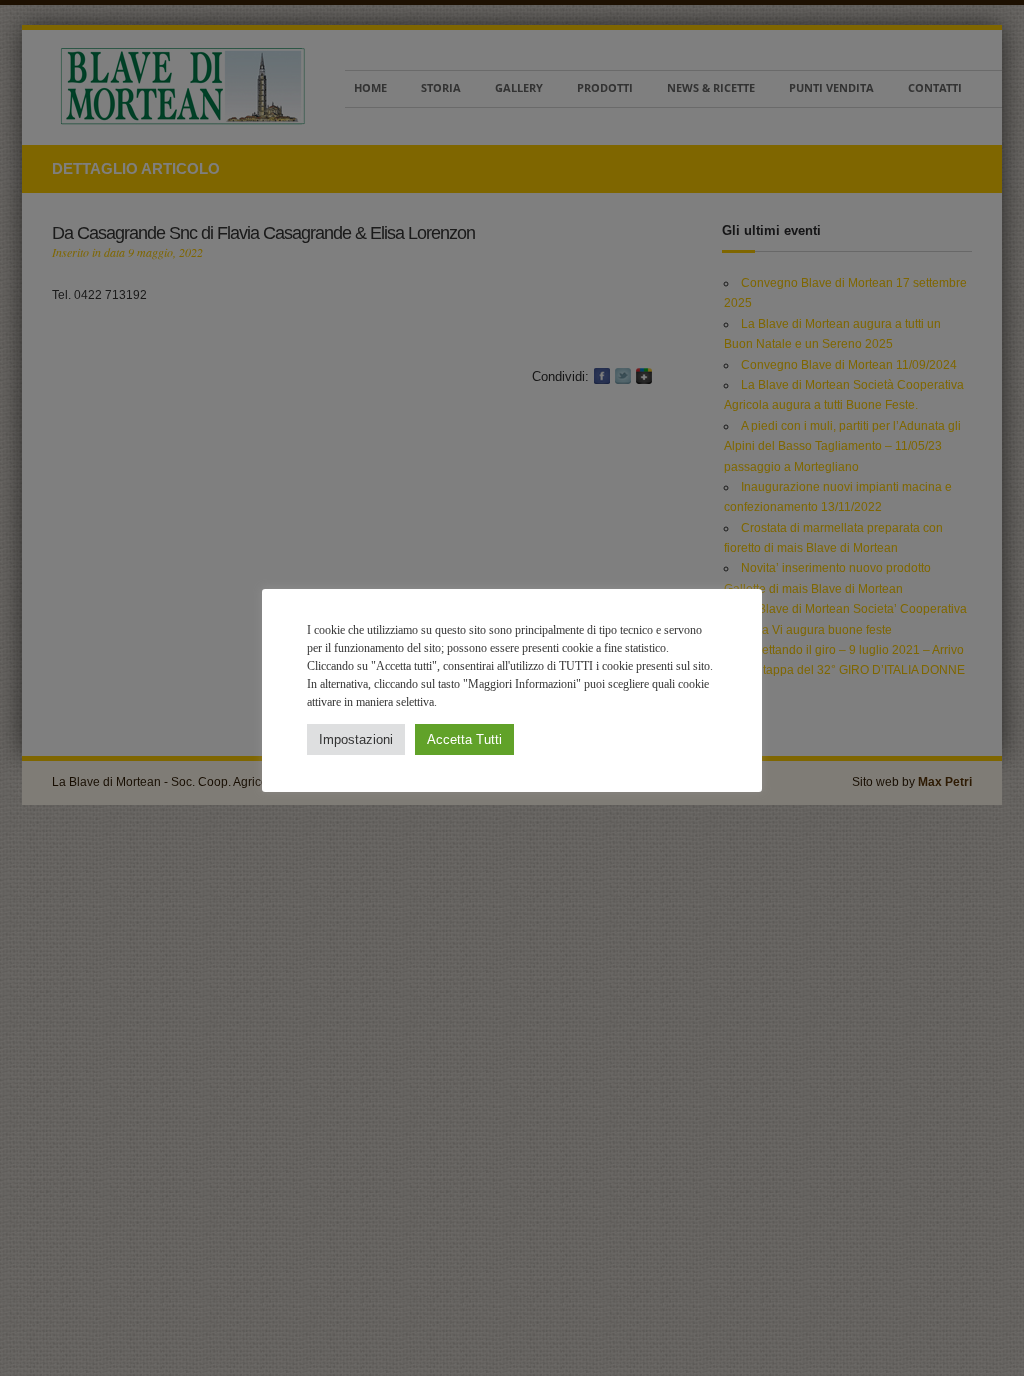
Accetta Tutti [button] (464, 739)
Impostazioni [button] (356, 739)
